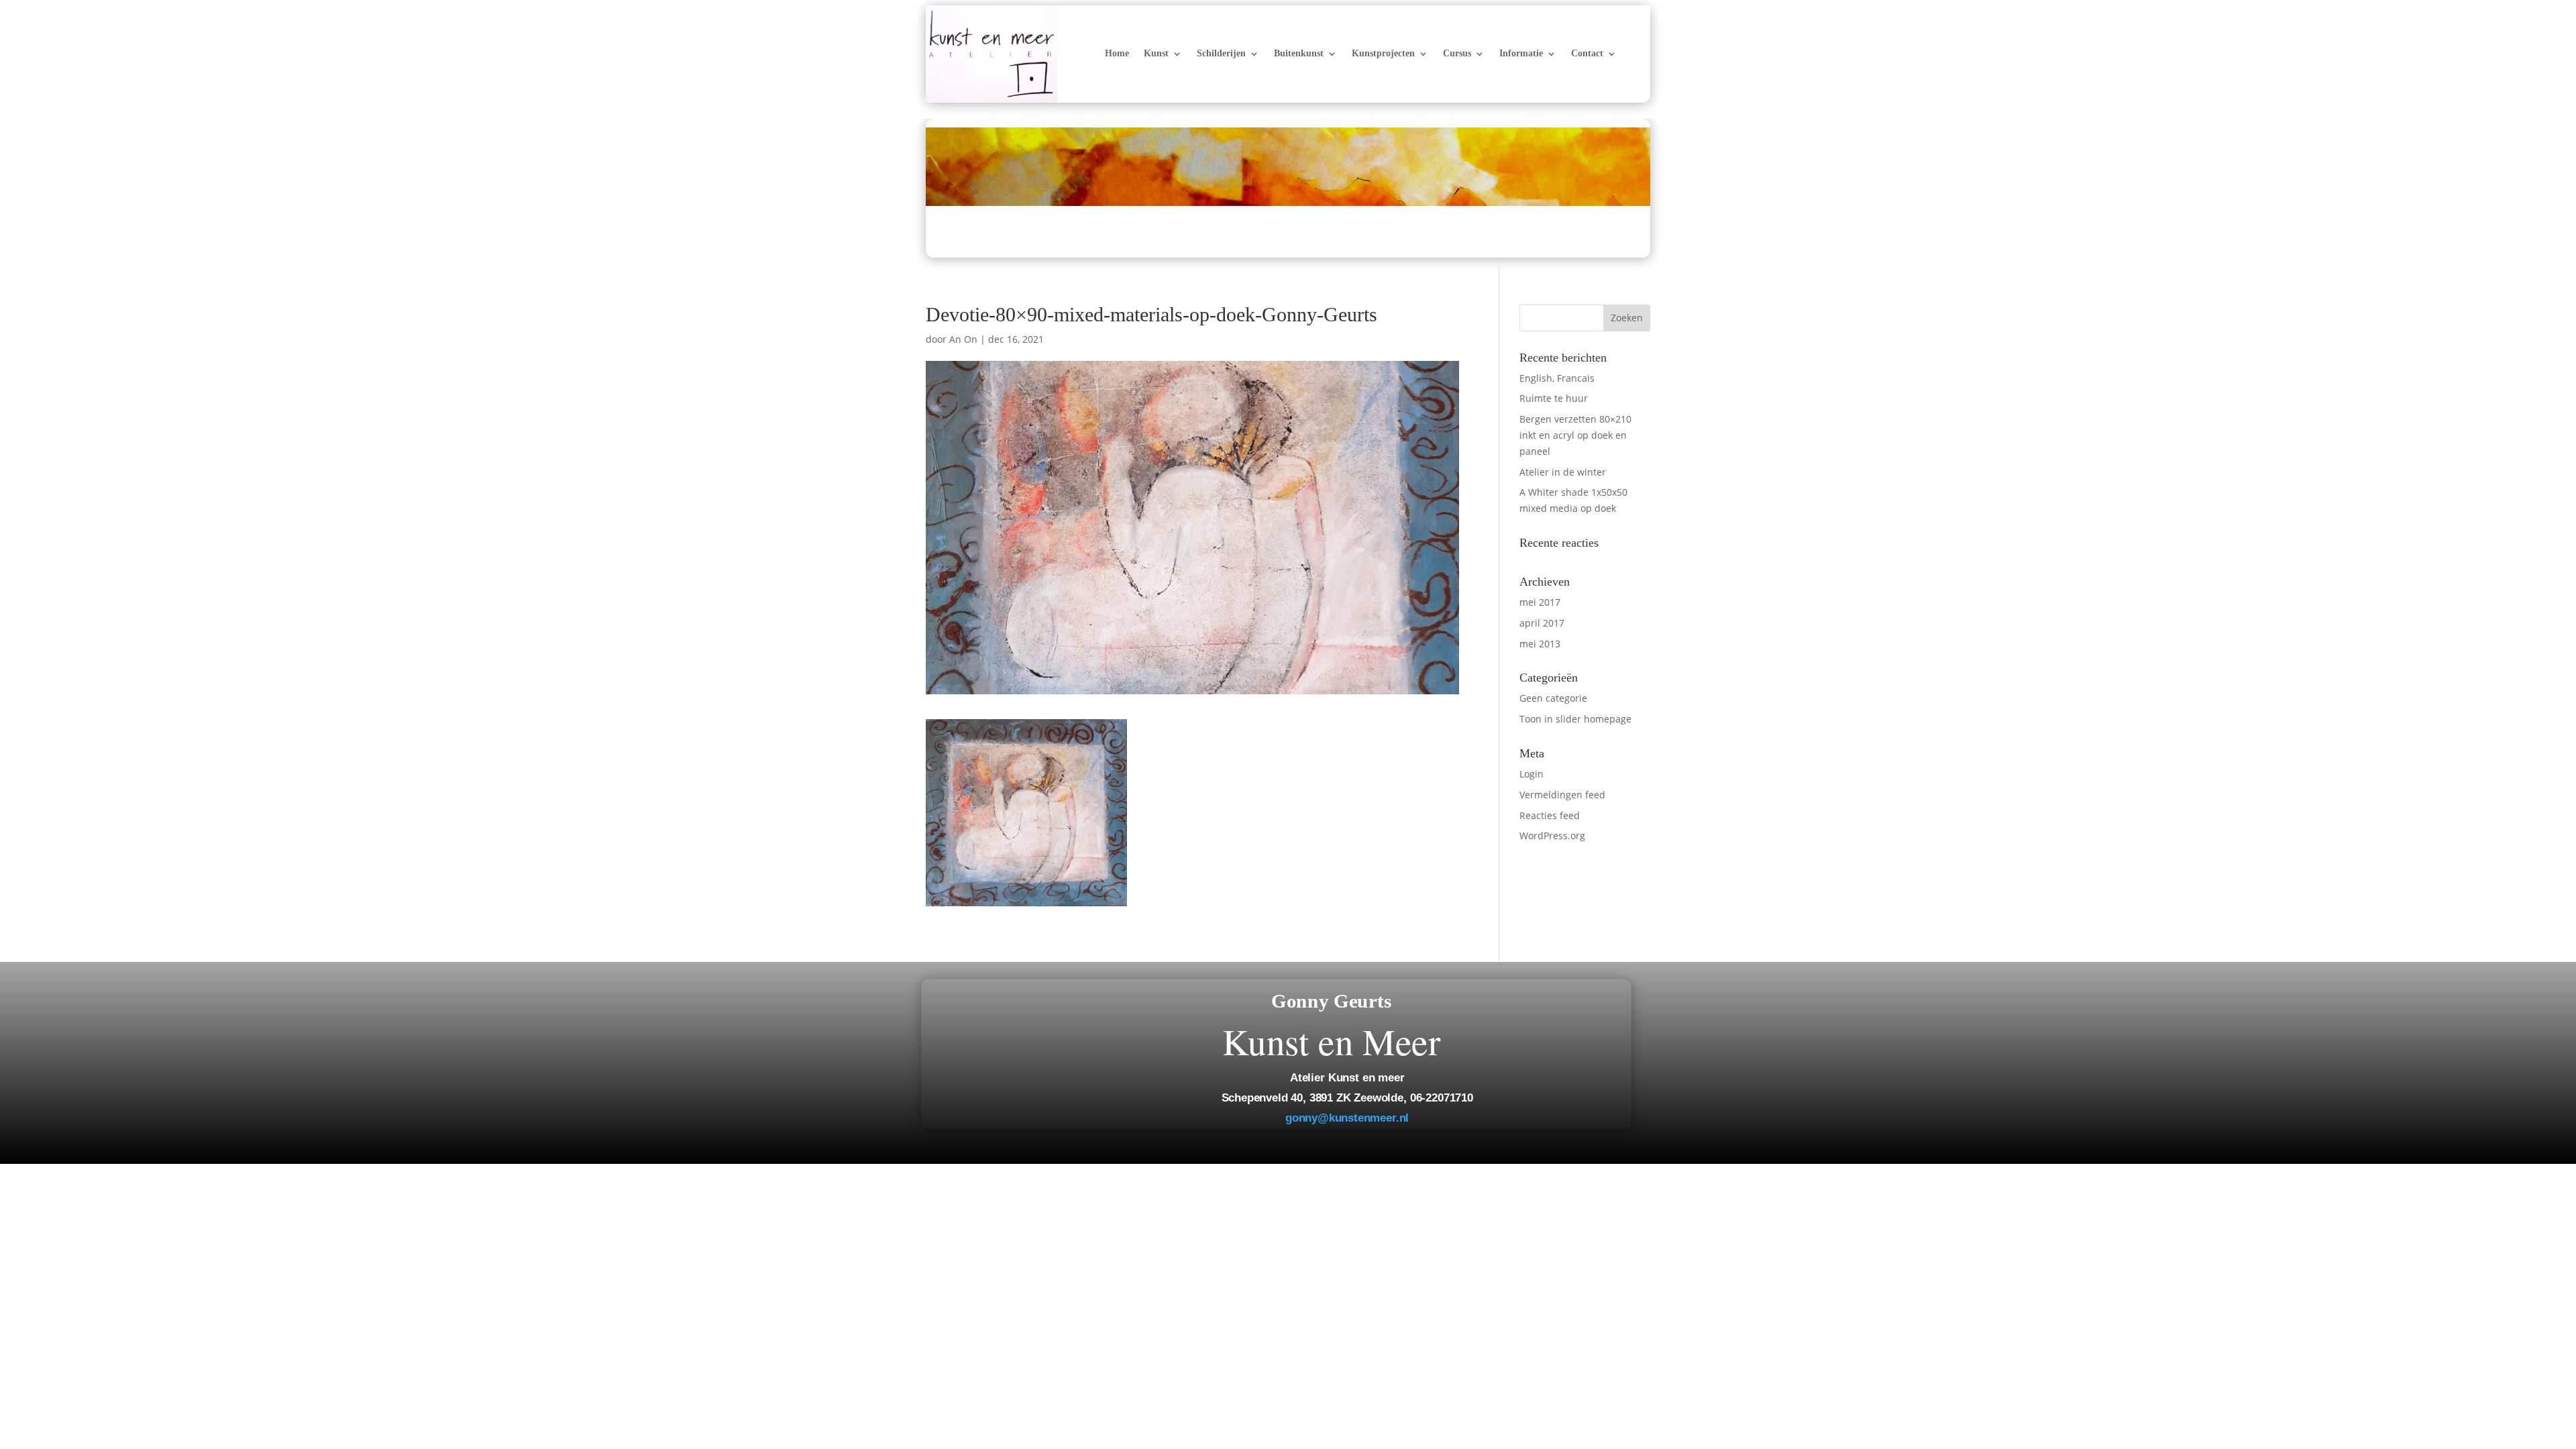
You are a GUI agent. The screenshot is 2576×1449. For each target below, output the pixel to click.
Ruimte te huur (1554, 398)
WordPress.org (1552, 836)
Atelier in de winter (1563, 472)
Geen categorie (1553, 698)
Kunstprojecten (1383, 54)
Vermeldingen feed (1562, 795)
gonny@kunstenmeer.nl (1347, 1118)
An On (963, 339)
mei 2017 (1540, 602)
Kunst (1156, 54)
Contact (1587, 54)
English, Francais (1557, 378)
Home (1117, 54)
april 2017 (1542, 623)
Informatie (1521, 54)
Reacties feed (1550, 815)
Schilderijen (1221, 54)
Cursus (1457, 54)
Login (1532, 774)
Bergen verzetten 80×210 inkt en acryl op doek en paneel (1575, 435)
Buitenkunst (1299, 54)
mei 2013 (1540, 644)
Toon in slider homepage (1575, 719)
